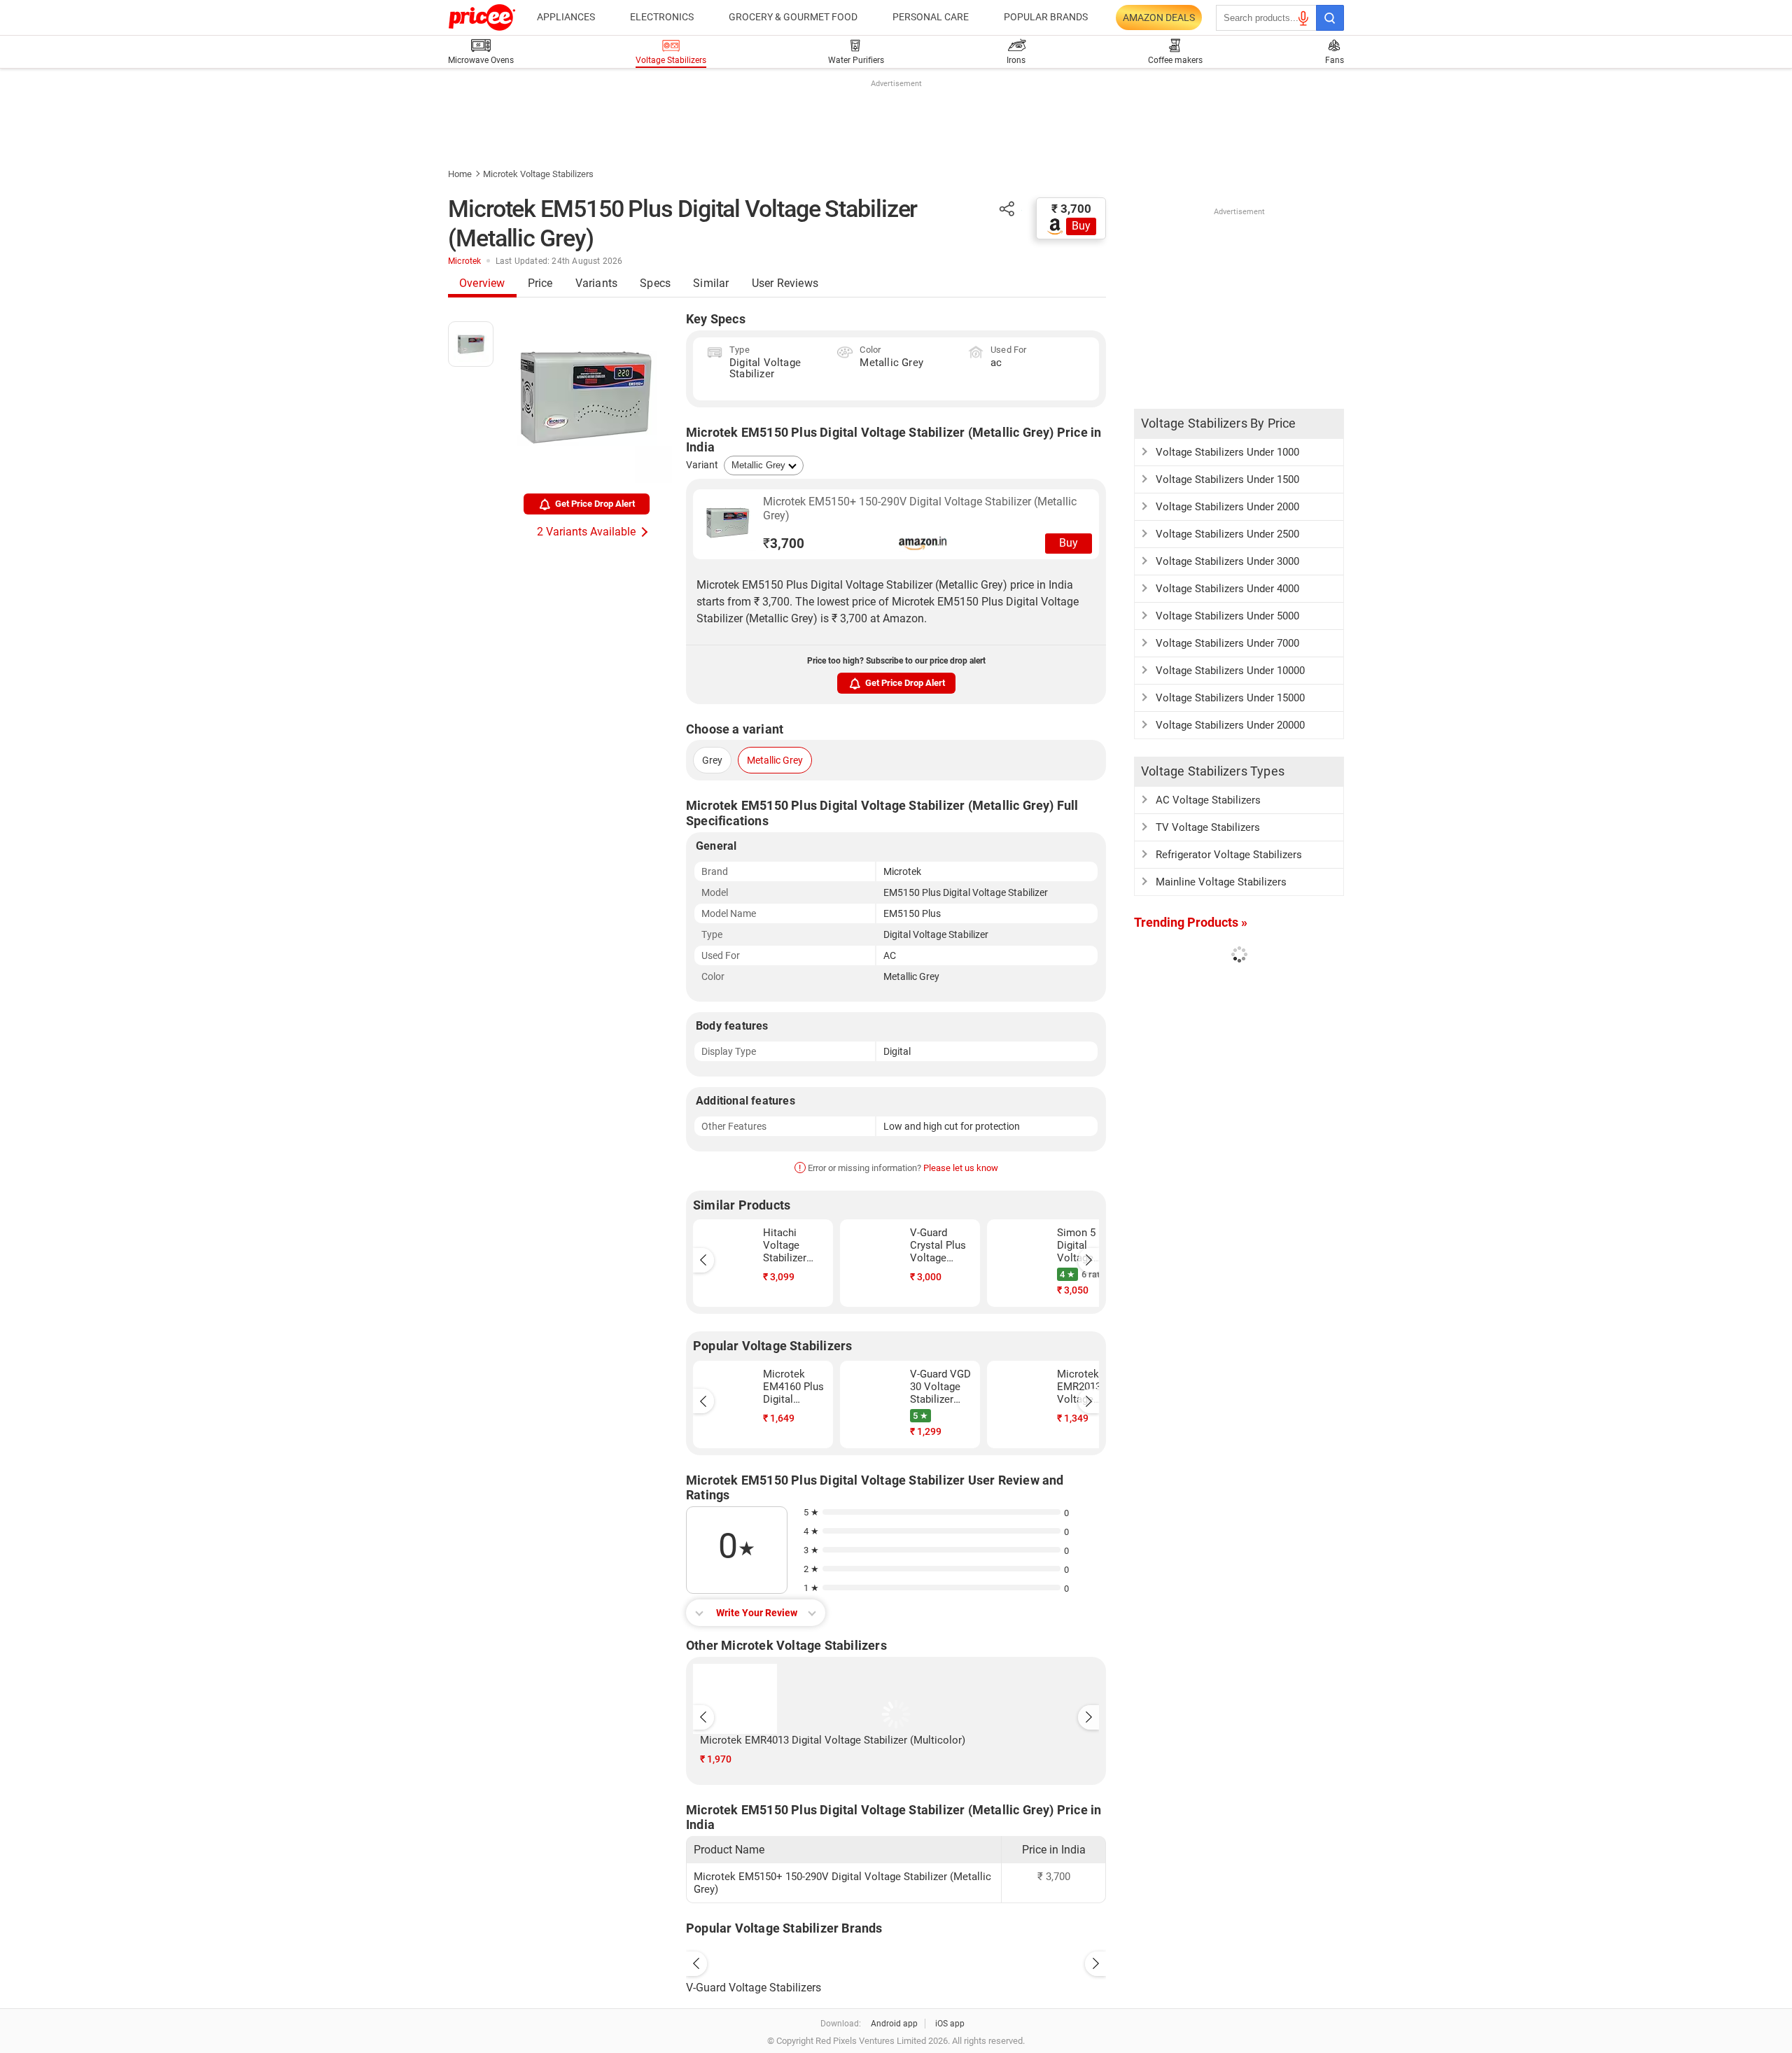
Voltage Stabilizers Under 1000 (1227, 452)
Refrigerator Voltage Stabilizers (1229, 855)
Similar (711, 283)
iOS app (950, 2024)
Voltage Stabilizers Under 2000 (1227, 507)
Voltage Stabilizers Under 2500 (1227, 534)
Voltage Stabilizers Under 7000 (1227, 643)
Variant (702, 465)
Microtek (465, 261)
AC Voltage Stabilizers (1208, 800)
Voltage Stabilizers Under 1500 (1227, 479)
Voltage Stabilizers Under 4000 (1227, 589)
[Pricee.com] (482, 17)
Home (460, 174)
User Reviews (785, 283)
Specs (655, 283)
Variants (597, 283)
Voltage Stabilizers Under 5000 (1227, 616)
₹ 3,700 (1071, 209)
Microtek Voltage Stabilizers (538, 174)
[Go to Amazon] (728, 523)
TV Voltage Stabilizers (1208, 827)
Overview (482, 283)
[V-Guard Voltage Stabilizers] (896, 1960)
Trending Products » (1191, 922)
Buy (1081, 226)
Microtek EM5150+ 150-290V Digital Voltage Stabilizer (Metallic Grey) (920, 509)
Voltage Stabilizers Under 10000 (1230, 671)
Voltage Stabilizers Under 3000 (1227, 561)
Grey (712, 760)
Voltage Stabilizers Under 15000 (1230, 698)
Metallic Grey (775, 760)
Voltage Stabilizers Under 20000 (1230, 725)
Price (540, 283)
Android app (894, 2024)
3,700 (784, 544)
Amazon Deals (1159, 17)
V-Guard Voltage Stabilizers (754, 1988)
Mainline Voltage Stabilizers (1221, 882)
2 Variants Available (586, 532)
